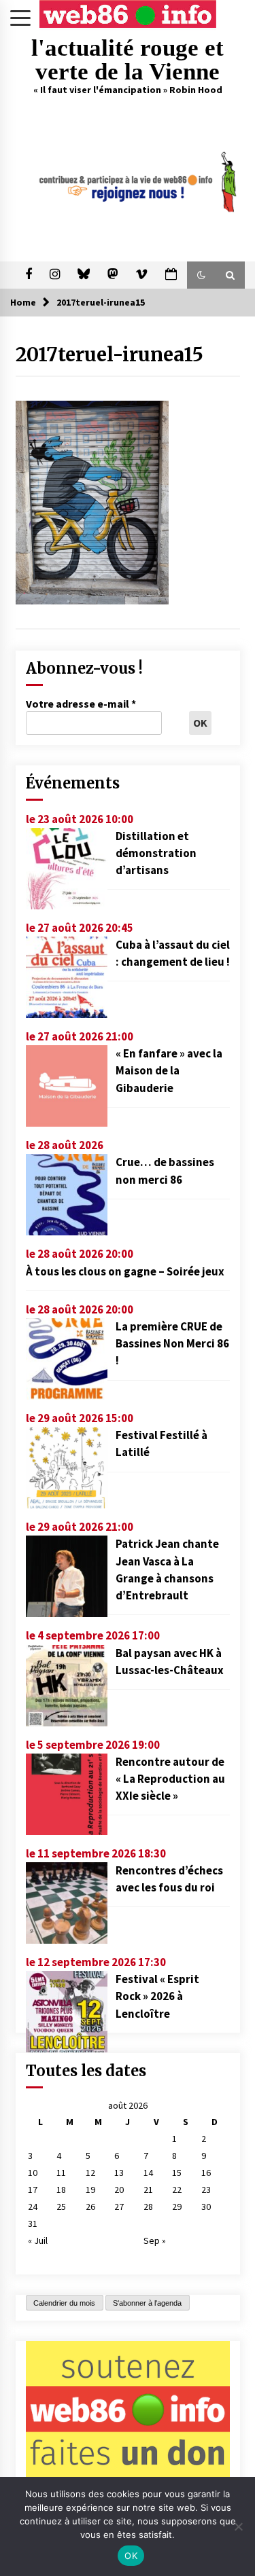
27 (119, 2207)
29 (177, 2207)
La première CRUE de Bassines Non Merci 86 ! (172, 1343)
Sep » (155, 2241)
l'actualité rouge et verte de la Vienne (128, 60)
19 (90, 2190)
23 (206, 2190)
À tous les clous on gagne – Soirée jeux (125, 1271)
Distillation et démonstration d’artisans (156, 853)
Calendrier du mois (64, 2303)
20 (119, 2190)
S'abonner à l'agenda (147, 2303)
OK (131, 2556)
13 (119, 2173)
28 (148, 2207)
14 (148, 2173)
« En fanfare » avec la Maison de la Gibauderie (169, 1070)
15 (177, 2173)
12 (90, 2173)
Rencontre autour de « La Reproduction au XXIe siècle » (170, 1779)
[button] (201, 275)
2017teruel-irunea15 (109, 355)
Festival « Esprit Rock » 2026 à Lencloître (157, 1996)
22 (177, 2190)
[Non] (238, 2526)
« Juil (38, 2241)
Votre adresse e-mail (81, 704)
